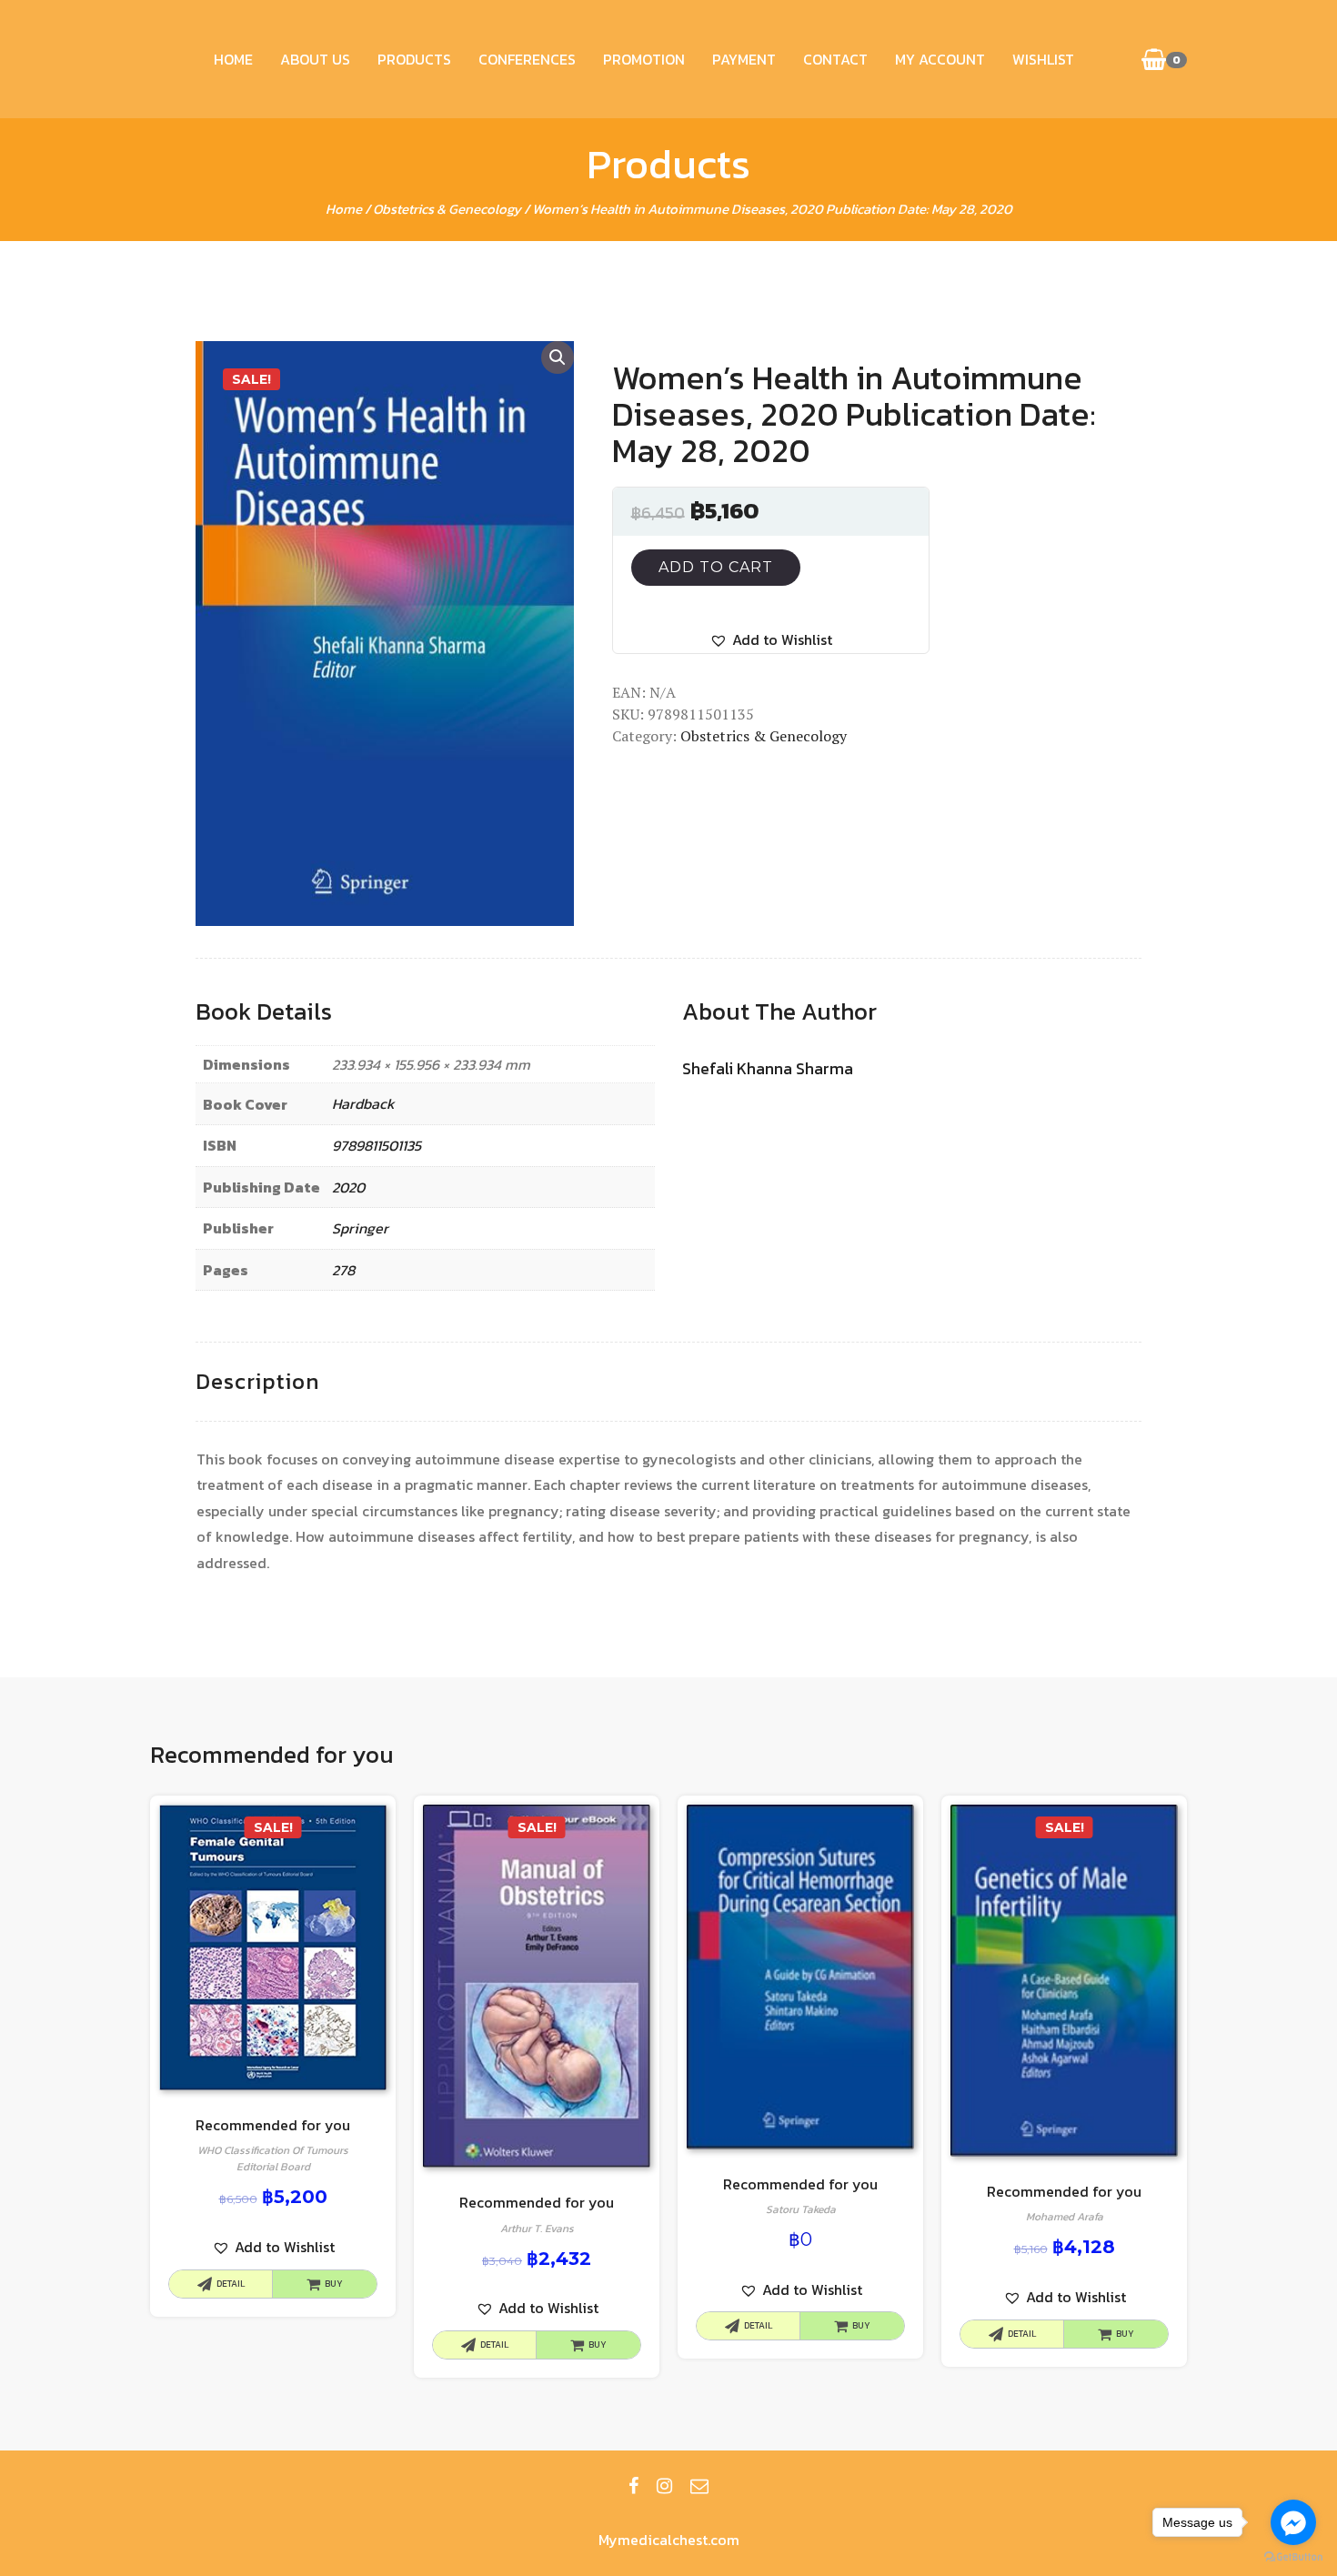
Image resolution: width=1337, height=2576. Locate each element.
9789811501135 (377, 1145)
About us (315, 59)
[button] (771, 640)
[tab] (257, 1382)
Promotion (644, 59)
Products (414, 59)
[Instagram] (664, 2486)
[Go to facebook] (1293, 2522)
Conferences (527, 59)
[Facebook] (633, 2486)
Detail (231, 2284)
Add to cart (716, 567)
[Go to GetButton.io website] (1293, 2557)
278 (343, 1270)
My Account (940, 59)
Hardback (363, 1103)
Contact (835, 59)
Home (233, 59)
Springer (360, 1228)
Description (257, 1381)
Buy (334, 2284)
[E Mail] (699, 2486)
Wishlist (1043, 59)
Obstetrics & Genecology (447, 209)
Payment (744, 59)
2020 (348, 1187)
